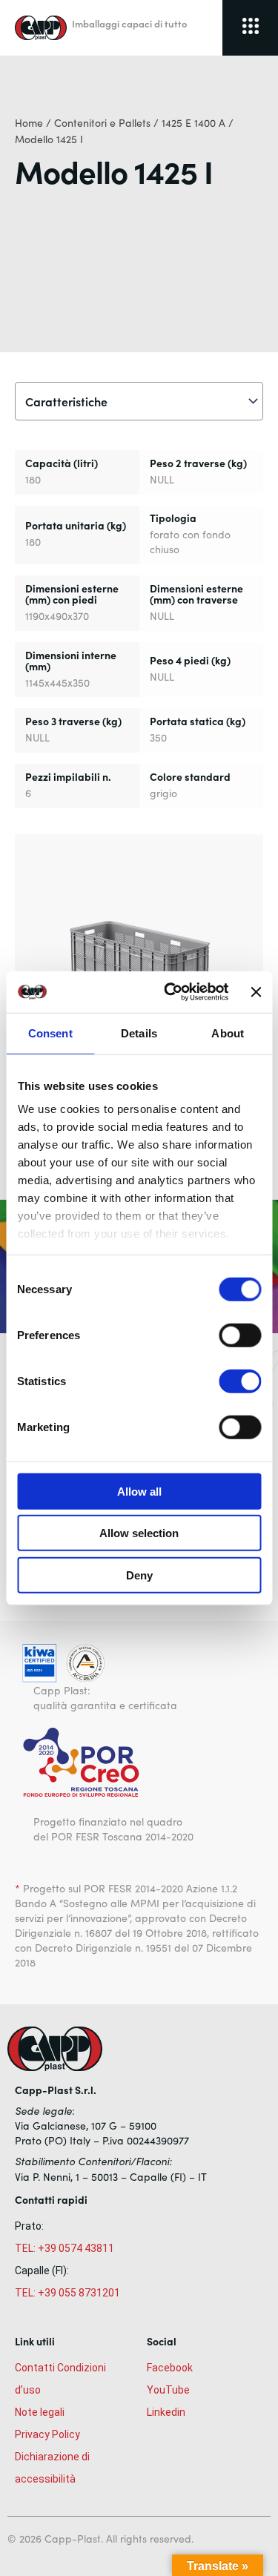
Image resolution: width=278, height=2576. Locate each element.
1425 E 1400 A (193, 123)
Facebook (170, 2368)
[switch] (240, 1335)
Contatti (35, 2368)
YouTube (168, 2390)
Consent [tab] (50, 1033)
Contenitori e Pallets (102, 123)
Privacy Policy (47, 2434)
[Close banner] (256, 992)
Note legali (40, 2412)
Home (29, 123)
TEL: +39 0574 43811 (64, 2248)
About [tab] (228, 1033)
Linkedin (166, 2412)
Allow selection (139, 1533)
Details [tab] (139, 1033)
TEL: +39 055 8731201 (67, 2293)
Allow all (139, 1491)
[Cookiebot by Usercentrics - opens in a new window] (170, 992)
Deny (139, 1575)
